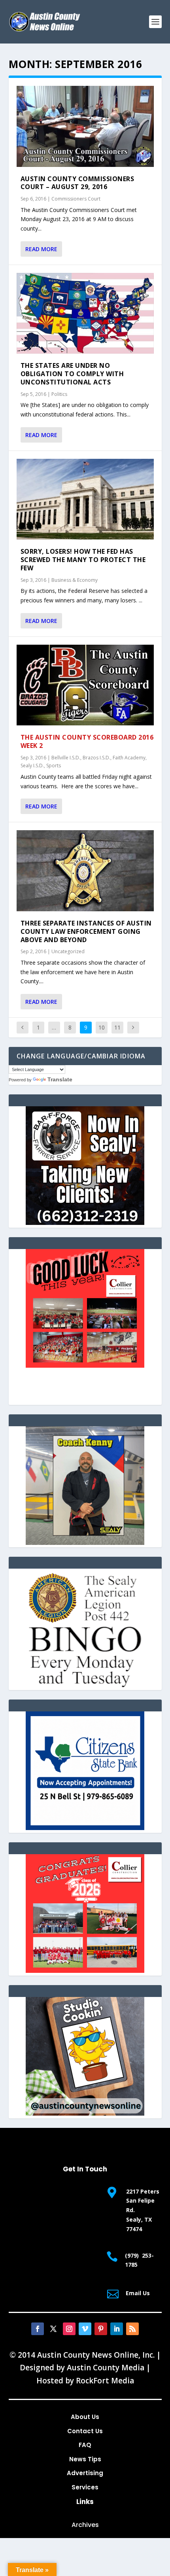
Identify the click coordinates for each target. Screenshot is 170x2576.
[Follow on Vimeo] (85, 2329)
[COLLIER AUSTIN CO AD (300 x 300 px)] (85, 1366)
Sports (54, 766)
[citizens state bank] (85, 1828)
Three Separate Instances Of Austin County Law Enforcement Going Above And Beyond (86, 931)
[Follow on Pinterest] (101, 2329)
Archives (85, 2525)
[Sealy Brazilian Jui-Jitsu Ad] (85, 1543)
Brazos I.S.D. (96, 758)
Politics (59, 394)
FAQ (85, 2445)
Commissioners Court (76, 199)
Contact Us (85, 2431)
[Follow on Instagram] (69, 2329)
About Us (85, 2417)
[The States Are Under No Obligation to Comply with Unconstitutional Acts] (85, 313)
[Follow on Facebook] (38, 2329)
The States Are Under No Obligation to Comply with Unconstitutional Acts (72, 374)
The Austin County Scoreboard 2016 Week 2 (87, 741)
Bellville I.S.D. (66, 758)
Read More (41, 249)
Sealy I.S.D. (32, 766)
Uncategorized (68, 951)
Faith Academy (129, 758)
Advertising (85, 2473)
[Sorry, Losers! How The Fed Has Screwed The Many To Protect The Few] (85, 499)
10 (102, 1027)
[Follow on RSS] (132, 2329)
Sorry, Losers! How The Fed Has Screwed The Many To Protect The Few (83, 560)
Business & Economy (75, 580)
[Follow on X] (53, 2329)
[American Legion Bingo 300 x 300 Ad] (85, 1685)
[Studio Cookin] (85, 2113)
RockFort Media (105, 2381)
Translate (60, 1079)
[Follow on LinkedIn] (117, 2329)
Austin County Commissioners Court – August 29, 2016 (77, 183)
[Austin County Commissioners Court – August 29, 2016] (85, 126)
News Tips (85, 2459)
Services (85, 2487)
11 (117, 1027)
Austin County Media (106, 2368)
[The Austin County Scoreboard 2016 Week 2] (85, 685)
